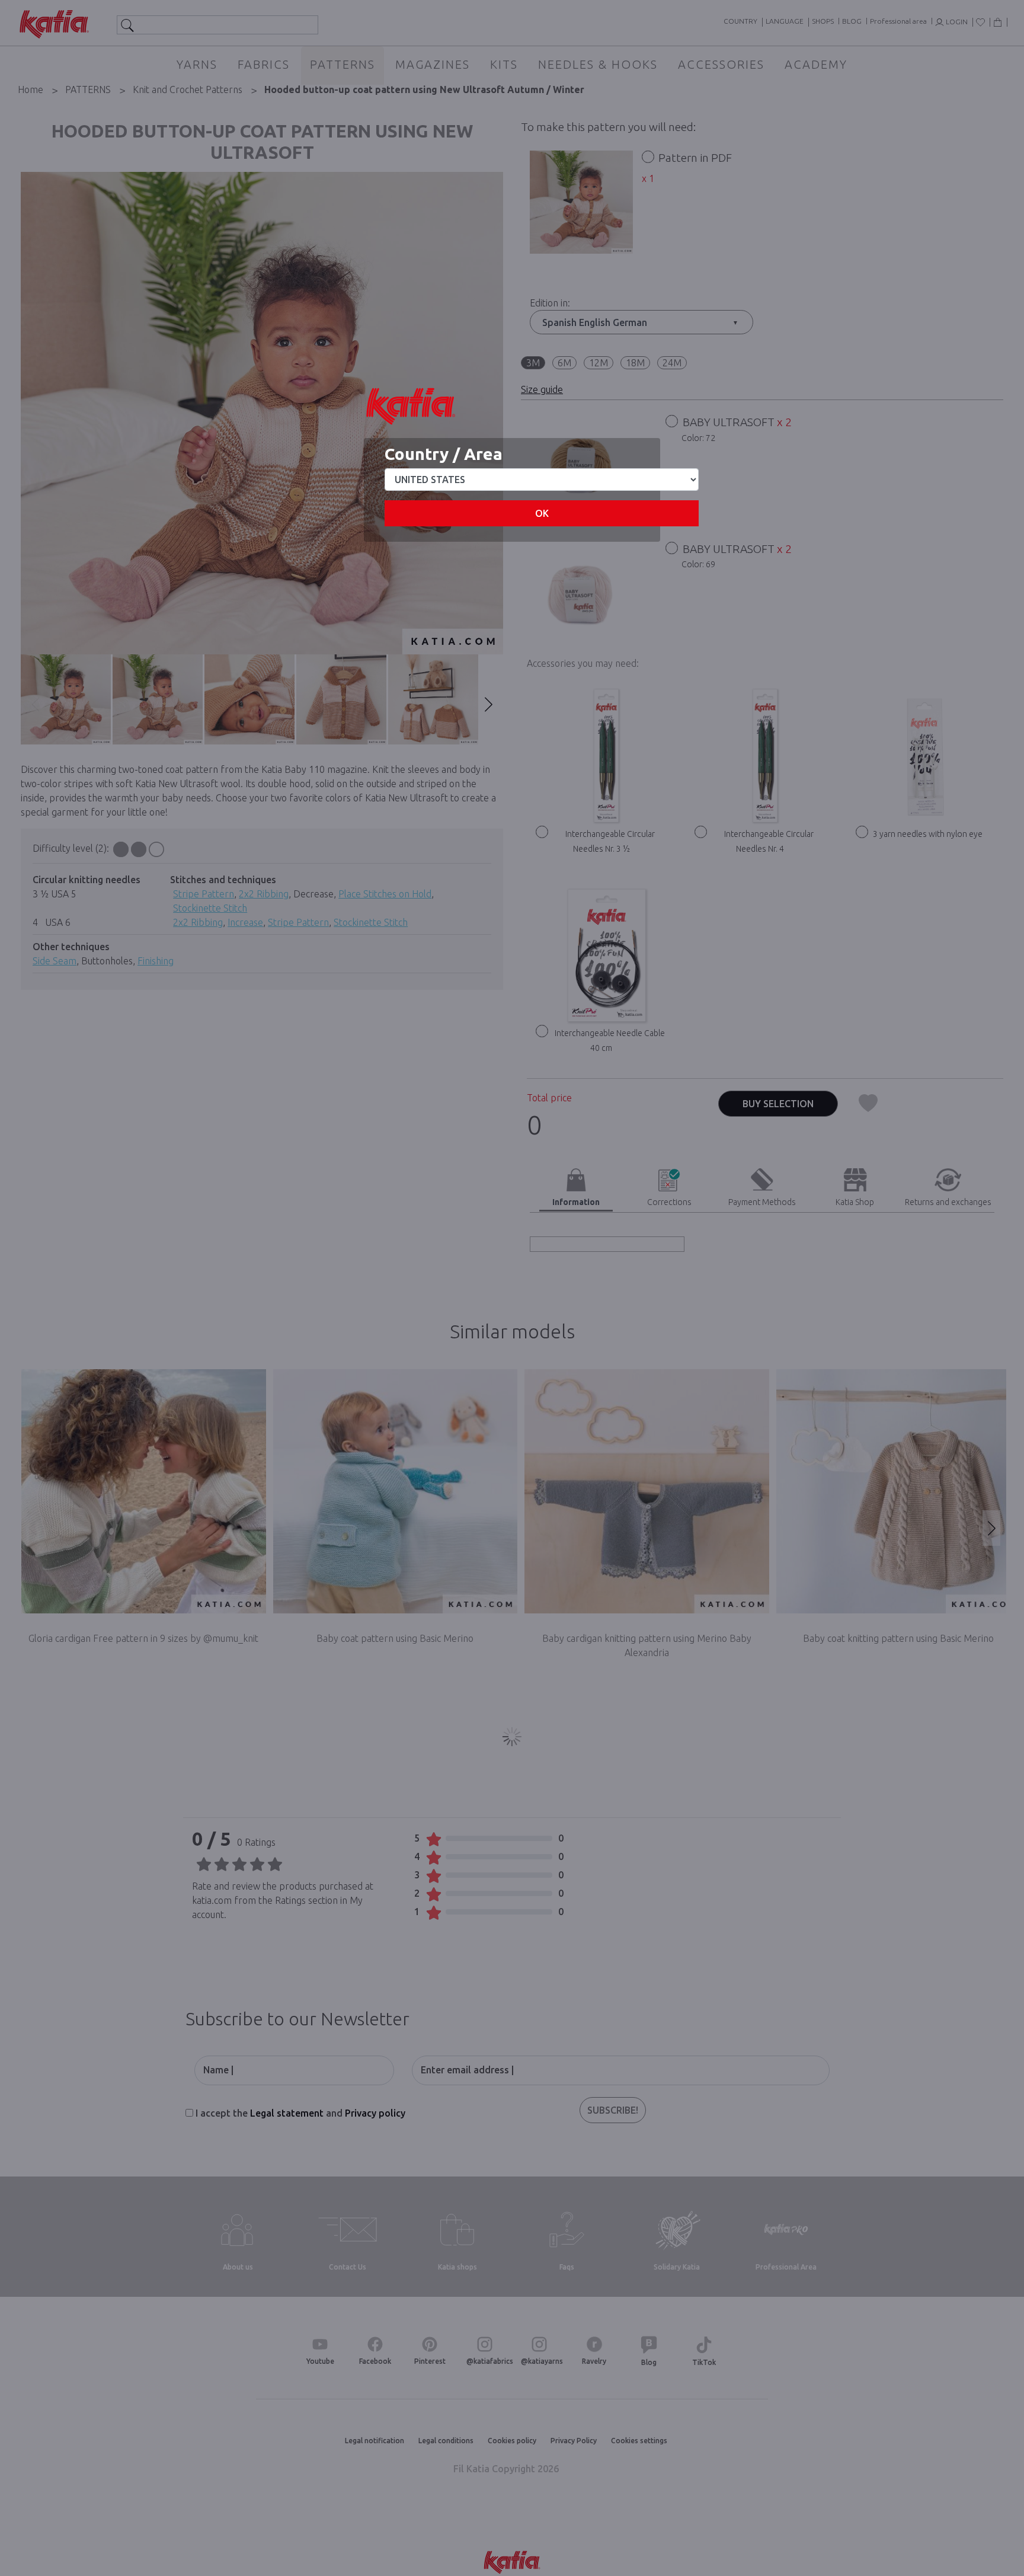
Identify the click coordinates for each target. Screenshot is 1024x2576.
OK (542, 513)
